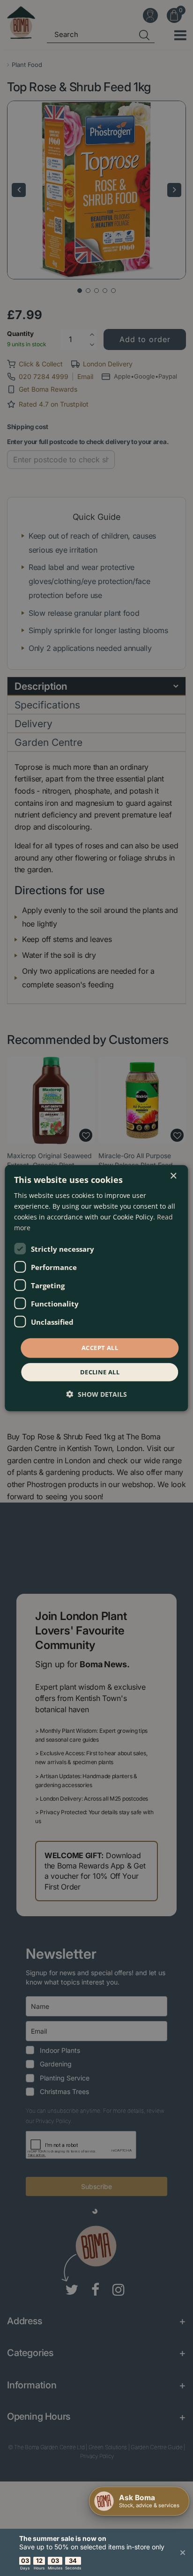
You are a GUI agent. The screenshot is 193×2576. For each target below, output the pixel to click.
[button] (97, 1394)
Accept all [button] (100, 1348)
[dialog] (96, 1288)
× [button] (173, 1176)
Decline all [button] (100, 1372)
